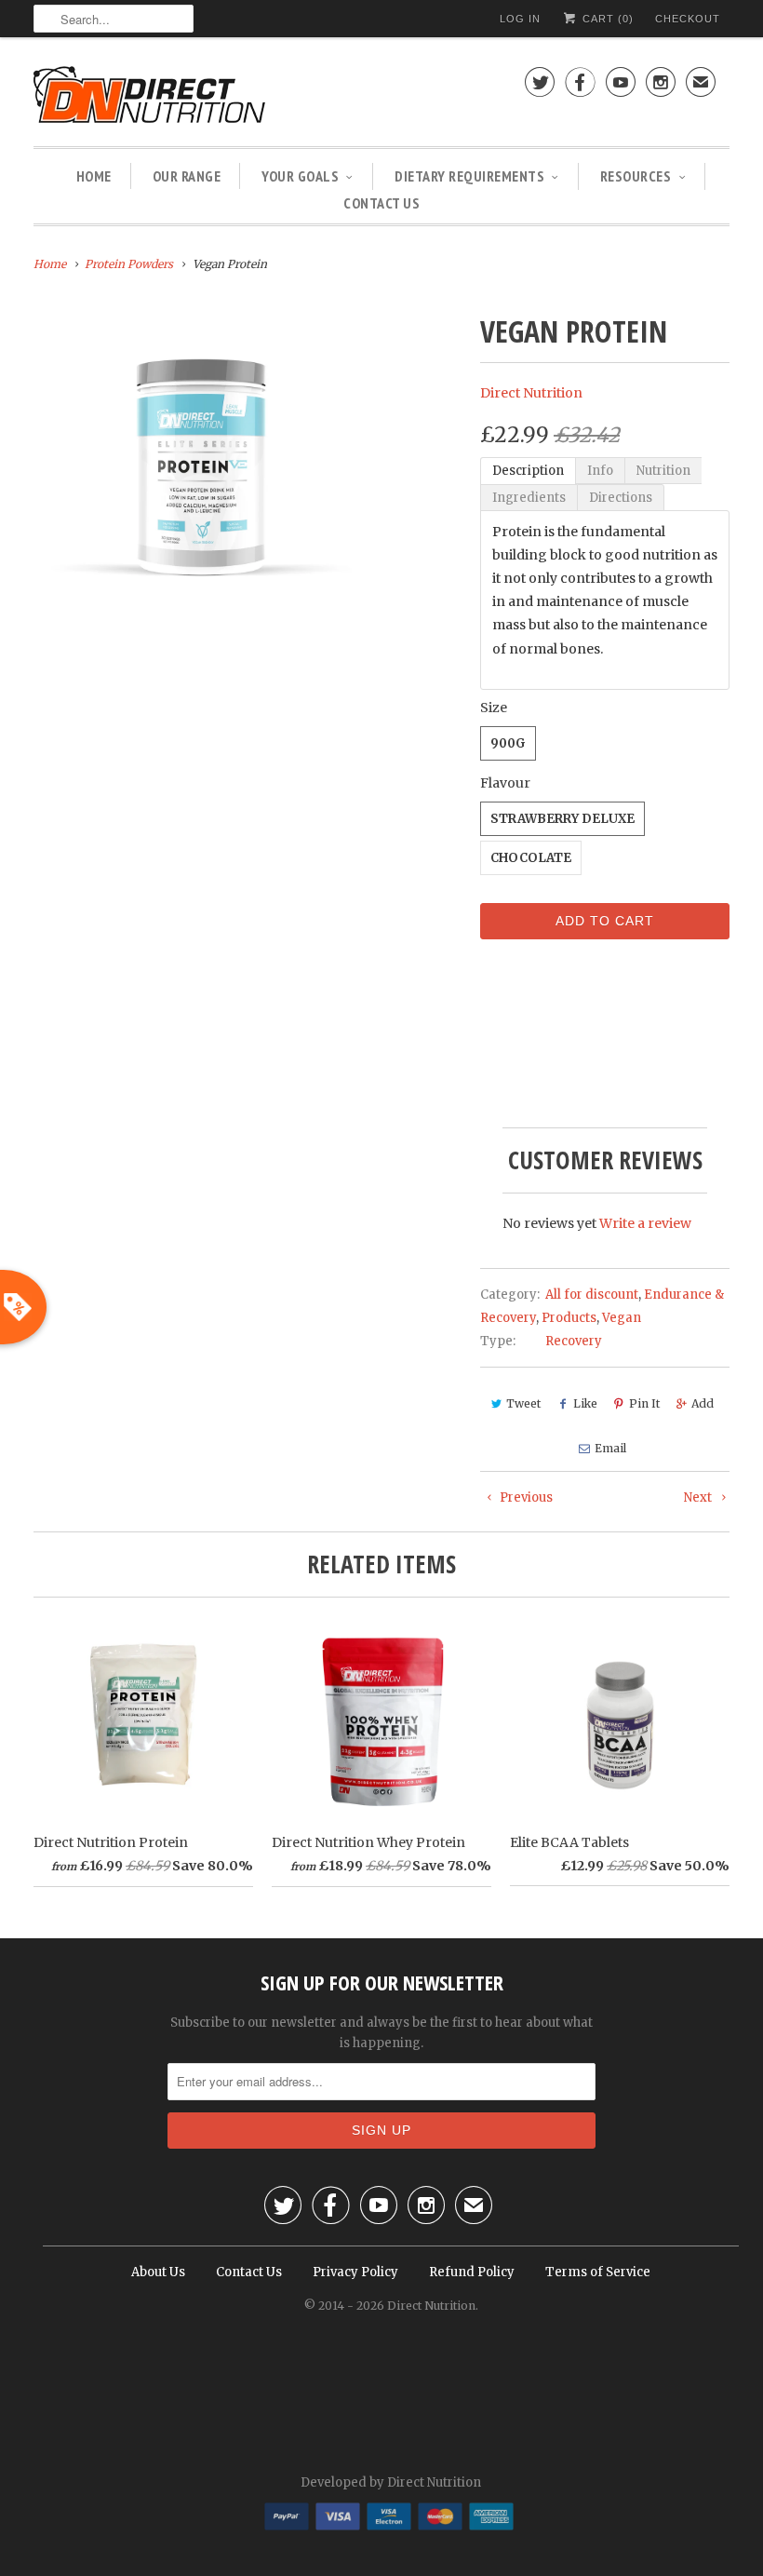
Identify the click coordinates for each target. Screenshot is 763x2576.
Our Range (187, 176)
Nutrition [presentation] (663, 471)
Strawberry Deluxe (562, 819)
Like (585, 1403)
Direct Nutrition (531, 393)
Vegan (622, 1318)
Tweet (523, 1403)
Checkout (688, 19)
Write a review (645, 1223)
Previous (525, 1497)
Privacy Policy (355, 2272)
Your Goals (300, 176)
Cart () (606, 19)
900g (508, 743)
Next (699, 1497)
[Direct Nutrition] (201, 96)
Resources (636, 176)
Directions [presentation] (621, 498)
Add (703, 1403)
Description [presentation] (528, 471)
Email (610, 1448)
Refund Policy (472, 2272)
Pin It (644, 1403)
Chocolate (531, 858)
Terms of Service (598, 2272)
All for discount (592, 1295)
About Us (158, 2272)
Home (94, 176)
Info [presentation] (600, 471)
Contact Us (381, 203)
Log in (520, 19)
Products (569, 1318)
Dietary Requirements (469, 176)
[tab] (528, 471)
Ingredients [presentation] (529, 498)
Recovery (574, 1341)
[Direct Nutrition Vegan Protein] (201, 463)
